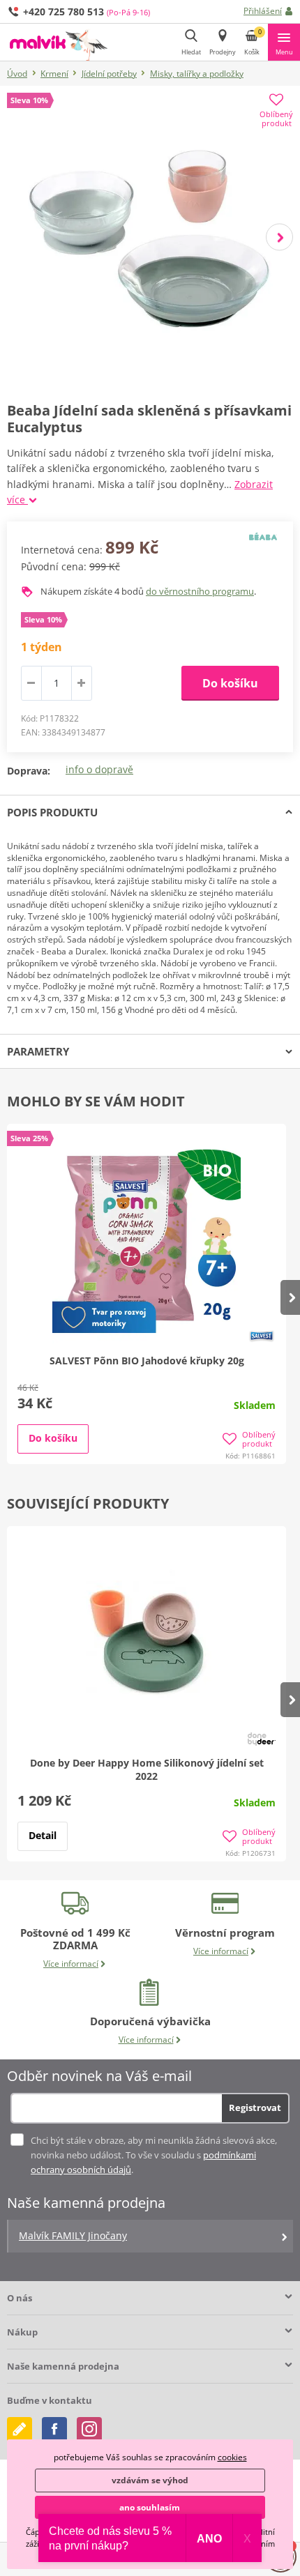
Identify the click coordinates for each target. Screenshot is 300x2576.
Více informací (71, 1964)
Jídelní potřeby (109, 74)
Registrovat (255, 2108)
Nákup (22, 2332)
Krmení (54, 74)
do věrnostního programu (200, 591)
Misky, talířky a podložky (197, 74)
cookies (232, 2457)
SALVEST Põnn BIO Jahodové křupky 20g (147, 1361)
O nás (20, 2298)
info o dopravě (99, 769)
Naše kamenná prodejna (63, 2366)
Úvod (17, 74)
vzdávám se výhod (150, 2480)
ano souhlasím (150, 2507)
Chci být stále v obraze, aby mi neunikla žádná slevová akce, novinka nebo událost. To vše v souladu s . (154, 2155)
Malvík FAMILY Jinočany (73, 2235)
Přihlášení (263, 11)
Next (279, 237)
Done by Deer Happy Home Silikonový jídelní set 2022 (147, 1769)
